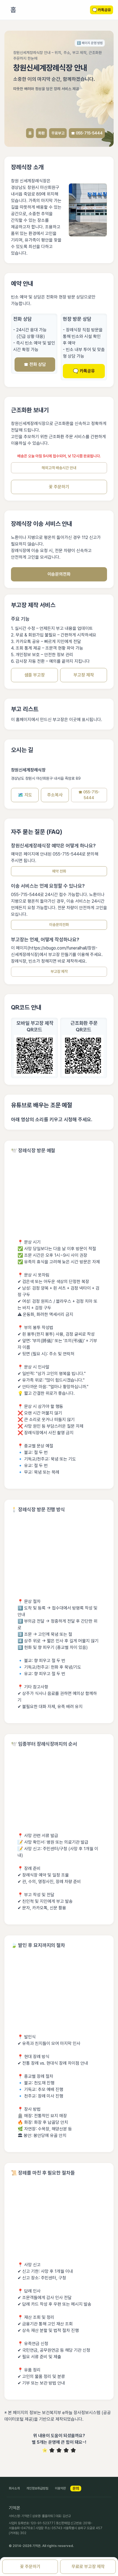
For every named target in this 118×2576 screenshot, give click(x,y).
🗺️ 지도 (25, 795)
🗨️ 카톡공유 (84, 371)
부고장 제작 (84, 675)
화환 (41, 133)
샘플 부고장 (35, 675)
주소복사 (55, 795)
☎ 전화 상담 (35, 364)
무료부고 (58, 133)
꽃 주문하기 (59, 487)
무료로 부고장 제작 (88, 2567)
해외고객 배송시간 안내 (59, 468)
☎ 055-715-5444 (87, 133)
